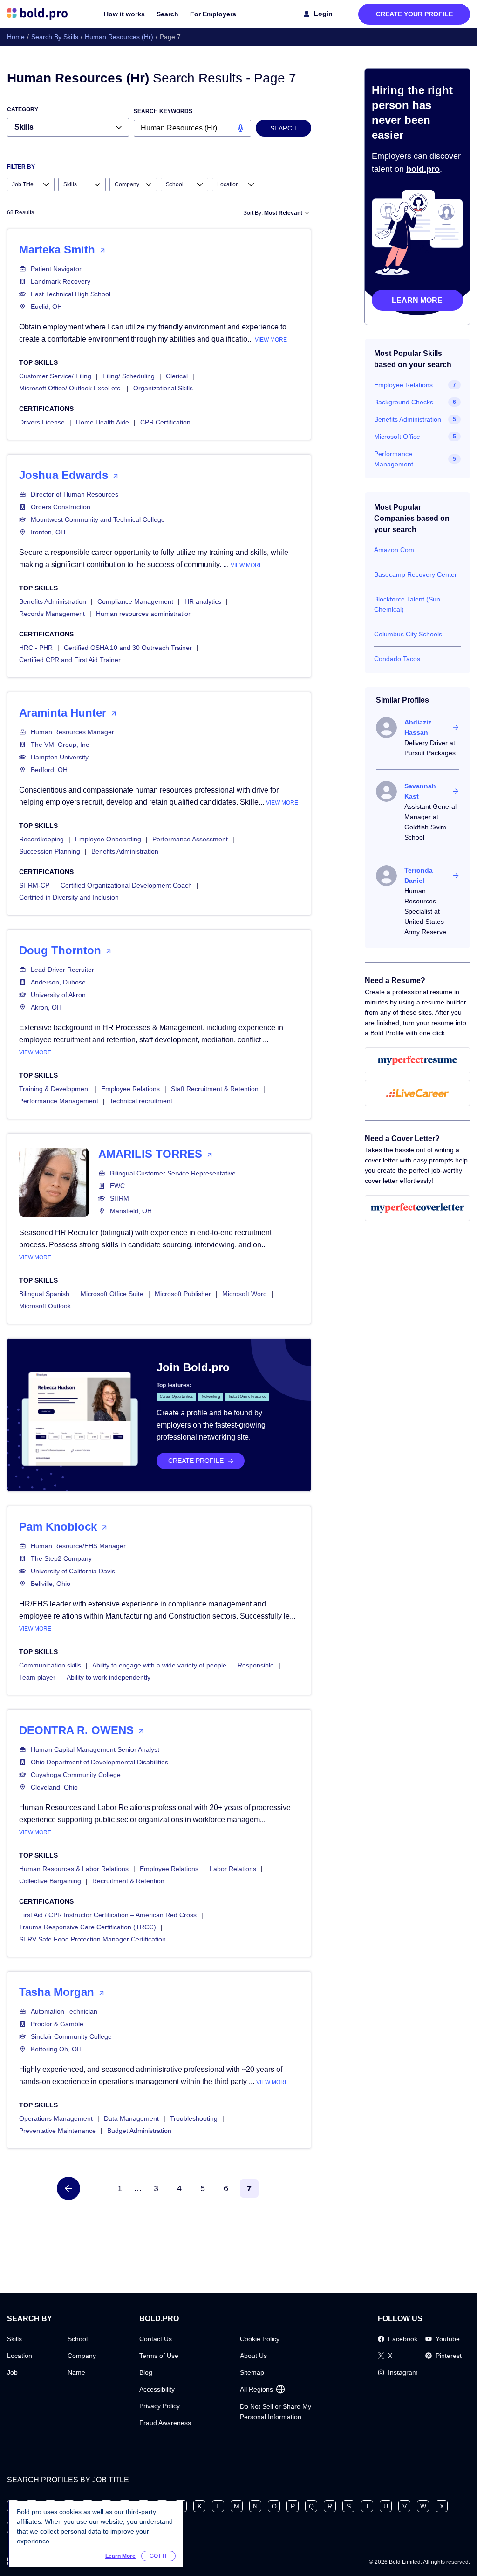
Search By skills (55, 37)
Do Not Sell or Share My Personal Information (276, 2412)
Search (167, 14)
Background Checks (404, 402)
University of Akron (58, 995)
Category (23, 109)
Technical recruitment (141, 1101)
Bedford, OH (49, 770)
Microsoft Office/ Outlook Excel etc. (71, 388)
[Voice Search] (241, 128)
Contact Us (156, 2339)
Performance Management (59, 1101)
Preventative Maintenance (58, 2131)
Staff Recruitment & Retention (215, 1089)
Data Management (131, 2118)
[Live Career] (417, 1093)
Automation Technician (64, 2011)
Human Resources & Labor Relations (74, 1869)
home (16, 37)
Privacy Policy (160, 2406)
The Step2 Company (61, 1558)
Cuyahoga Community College (76, 1775)
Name (76, 2372)
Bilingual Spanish (44, 1294)
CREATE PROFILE (196, 1461)
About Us (253, 2356)
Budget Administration (139, 2131)
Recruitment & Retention (128, 1881)
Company (82, 2356)
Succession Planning (50, 851)
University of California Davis (73, 1571)
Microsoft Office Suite (112, 1294)
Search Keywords (163, 111)
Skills (14, 2339)
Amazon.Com (394, 550)
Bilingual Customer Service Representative (173, 1173)
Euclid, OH (46, 307)
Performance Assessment (190, 839)
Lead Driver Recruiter (62, 970)
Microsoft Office (397, 437)
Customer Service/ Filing (55, 376)
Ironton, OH (48, 532)
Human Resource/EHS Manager (78, 1546)
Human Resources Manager (72, 732)
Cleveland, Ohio (54, 1787)
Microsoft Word (245, 1294)
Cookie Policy (260, 2339)
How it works (124, 14)
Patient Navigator (56, 269)
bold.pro (423, 169)
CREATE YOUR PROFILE (414, 14)
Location (20, 2356)
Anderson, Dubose (58, 982)
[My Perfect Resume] (417, 1060)
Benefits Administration (53, 601)
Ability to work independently (109, 1677)
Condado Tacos (397, 659)
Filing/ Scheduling (129, 376)
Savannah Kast (420, 791)
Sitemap (252, 2372)
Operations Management (56, 2118)
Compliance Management (135, 601)
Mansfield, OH (131, 1211)
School (78, 2339)
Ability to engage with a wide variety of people (159, 1665)
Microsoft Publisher (183, 1294)
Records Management (52, 614)
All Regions (256, 2389)
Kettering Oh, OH (56, 2049)
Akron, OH (46, 1007)
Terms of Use (159, 2356)
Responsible (256, 1665)
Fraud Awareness (165, 2423)
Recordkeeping (41, 839)
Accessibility (157, 2389)
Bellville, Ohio (51, 1584)
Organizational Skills (163, 388)
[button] (68, 2188)
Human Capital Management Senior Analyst (95, 1749)
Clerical (177, 376)
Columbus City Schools (408, 634)
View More (271, 340)
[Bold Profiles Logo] (37, 14)
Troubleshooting (194, 2118)
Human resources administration (144, 614)
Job (12, 2372)
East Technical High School (71, 294)
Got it (158, 2556)
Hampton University (60, 757)
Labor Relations (233, 1869)
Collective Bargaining (50, 1881)
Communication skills (50, 1665)
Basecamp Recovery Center (416, 574)
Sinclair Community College (71, 2036)
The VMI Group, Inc (60, 745)
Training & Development (55, 1089)
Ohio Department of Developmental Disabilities (99, 1762)
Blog (146, 2372)
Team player (37, 1677)
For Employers (213, 14)
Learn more (417, 300)
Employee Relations (130, 1089)
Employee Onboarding (108, 839)
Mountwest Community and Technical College (98, 519)
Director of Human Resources (75, 494)
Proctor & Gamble (57, 2024)
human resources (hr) (119, 37)
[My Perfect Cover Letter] (417, 1208)
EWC (117, 1186)
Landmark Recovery (61, 281)
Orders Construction (61, 507)
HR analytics (203, 601)
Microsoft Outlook (45, 1306)
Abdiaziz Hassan (418, 727)
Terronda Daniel (419, 875)
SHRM (119, 1198)
